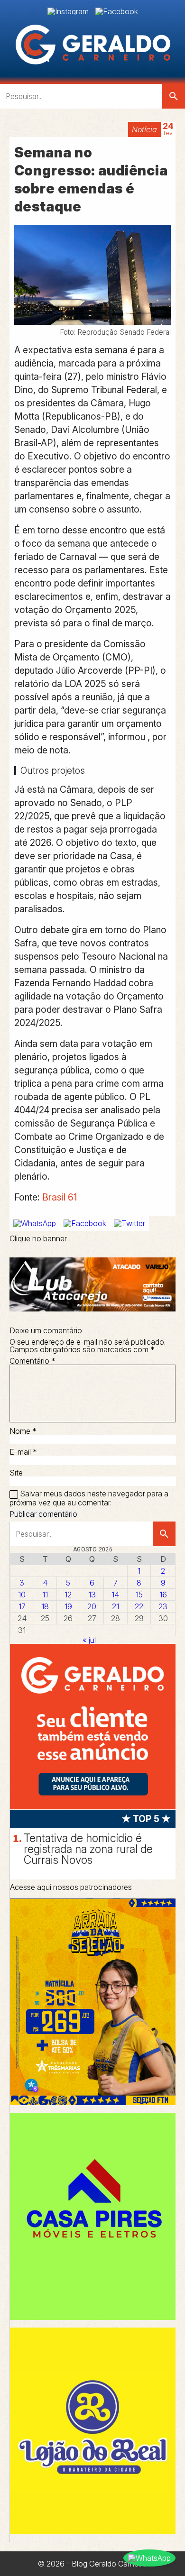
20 (92, 1606)
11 (45, 1595)
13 (92, 1595)
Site (16, 1473)
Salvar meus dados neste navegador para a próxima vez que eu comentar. (89, 1498)
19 (68, 1606)
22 (139, 1606)
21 (116, 1606)
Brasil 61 (60, 1197)
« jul (89, 1640)
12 (68, 1595)
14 (115, 1595)
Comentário (32, 1361)
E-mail (23, 1452)
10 (22, 1595)
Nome (23, 1431)
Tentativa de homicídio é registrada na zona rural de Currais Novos (88, 1849)
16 (163, 1595)
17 (22, 1606)
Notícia (144, 129)
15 (139, 1595)
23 (163, 1606)
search (174, 96)
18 (45, 1606)
